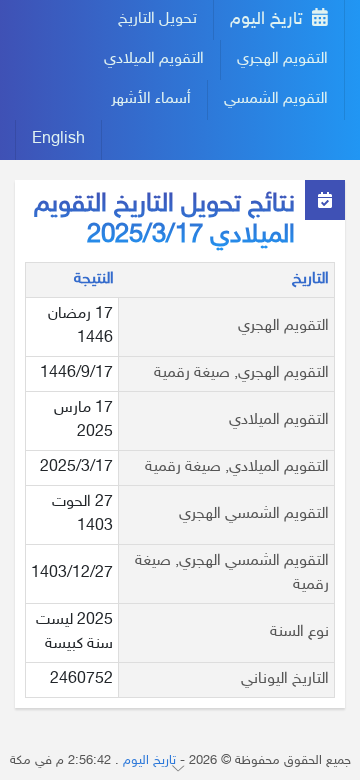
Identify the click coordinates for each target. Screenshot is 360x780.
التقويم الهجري (282, 59)
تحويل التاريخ (157, 19)
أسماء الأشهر (151, 99)
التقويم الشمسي (276, 99)
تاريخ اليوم (269, 20)
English (58, 139)
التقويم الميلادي (154, 59)
